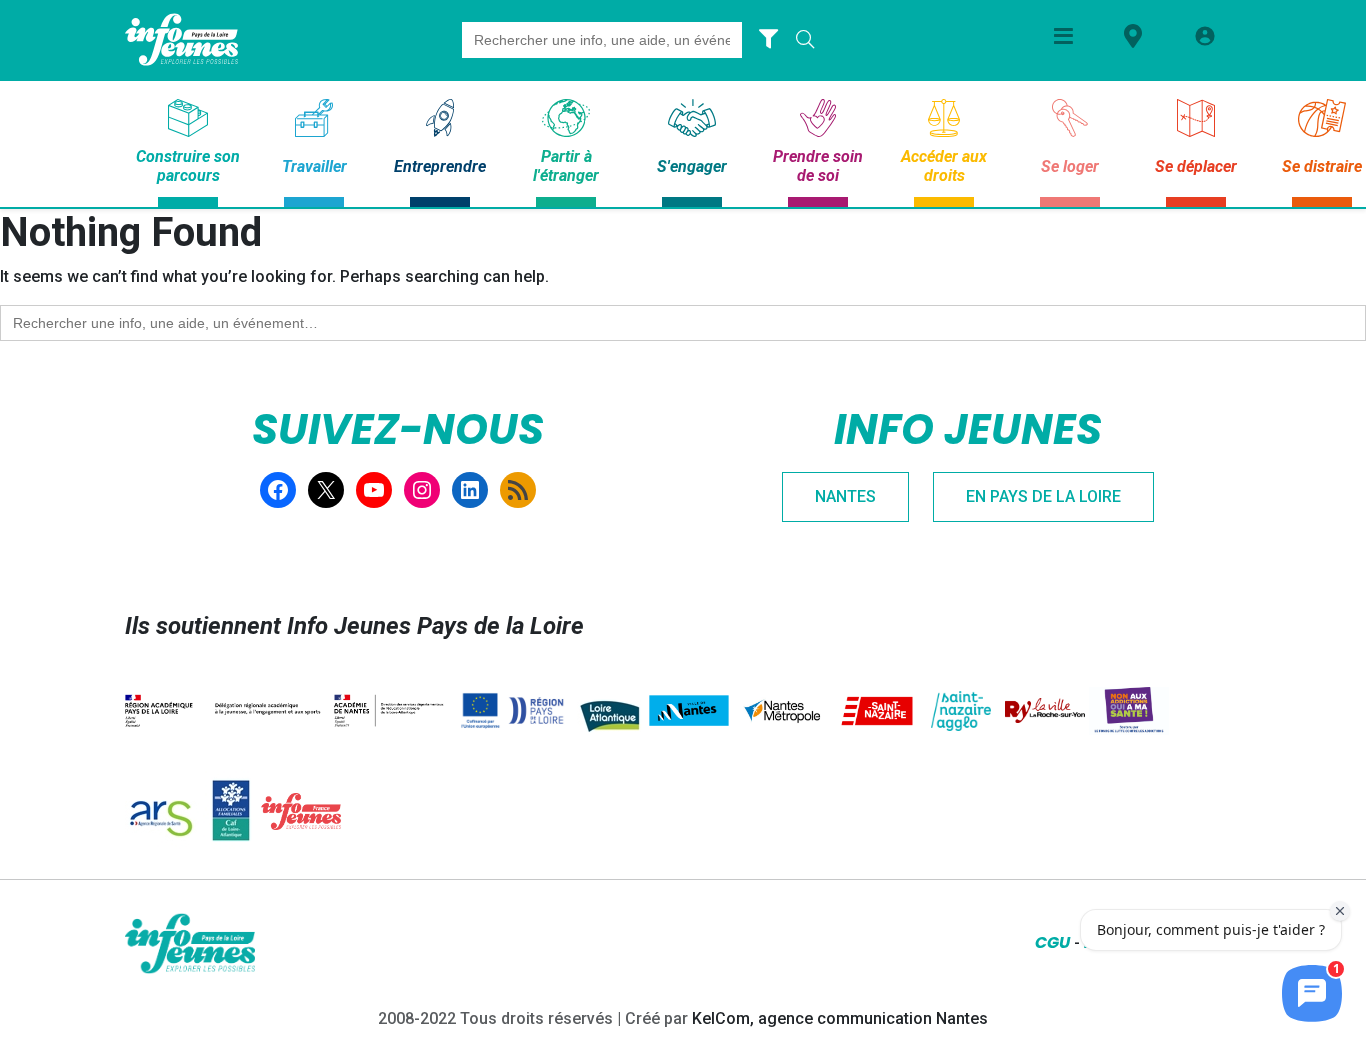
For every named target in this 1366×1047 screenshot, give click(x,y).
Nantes (845, 496)
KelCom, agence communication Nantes (840, 1018)
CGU (1052, 942)
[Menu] (1063, 35)
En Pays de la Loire (1043, 496)
